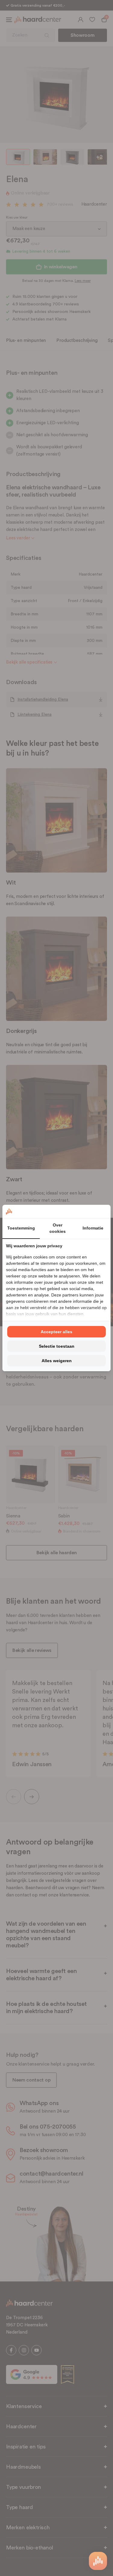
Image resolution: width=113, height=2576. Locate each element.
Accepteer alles (56, 1332)
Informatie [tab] (93, 1228)
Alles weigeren (57, 1361)
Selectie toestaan (57, 1346)
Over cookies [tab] (58, 1228)
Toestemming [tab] (21, 1228)
